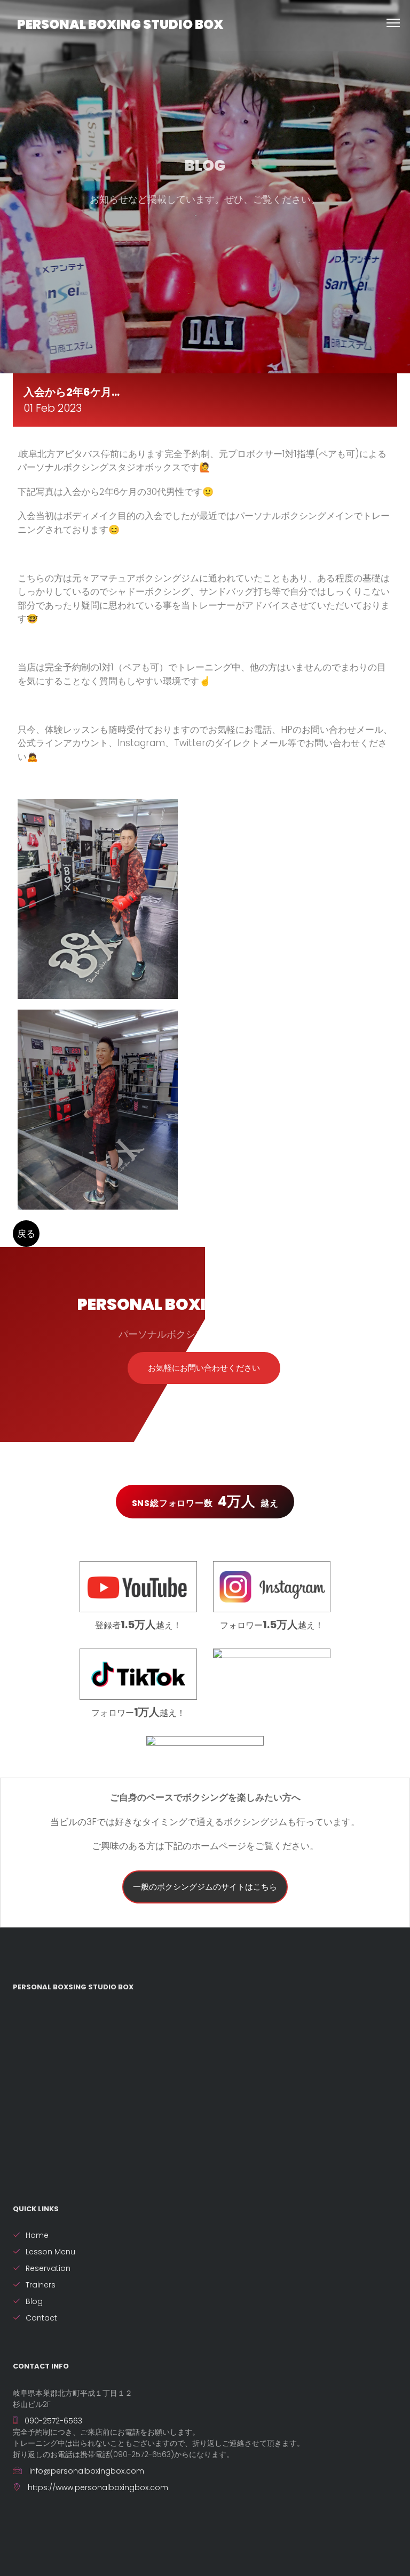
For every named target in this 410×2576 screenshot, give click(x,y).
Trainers (41, 2285)
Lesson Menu (50, 2252)
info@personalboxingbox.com (86, 2471)
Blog (34, 2301)
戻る (26, 1234)
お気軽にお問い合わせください (204, 1368)
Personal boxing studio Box (120, 24)
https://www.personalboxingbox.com (97, 2487)
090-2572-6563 (52, 2421)
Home (37, 2235)
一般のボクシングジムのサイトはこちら (205, 1887)
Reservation (48, 2268)
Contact (41, 2318)
